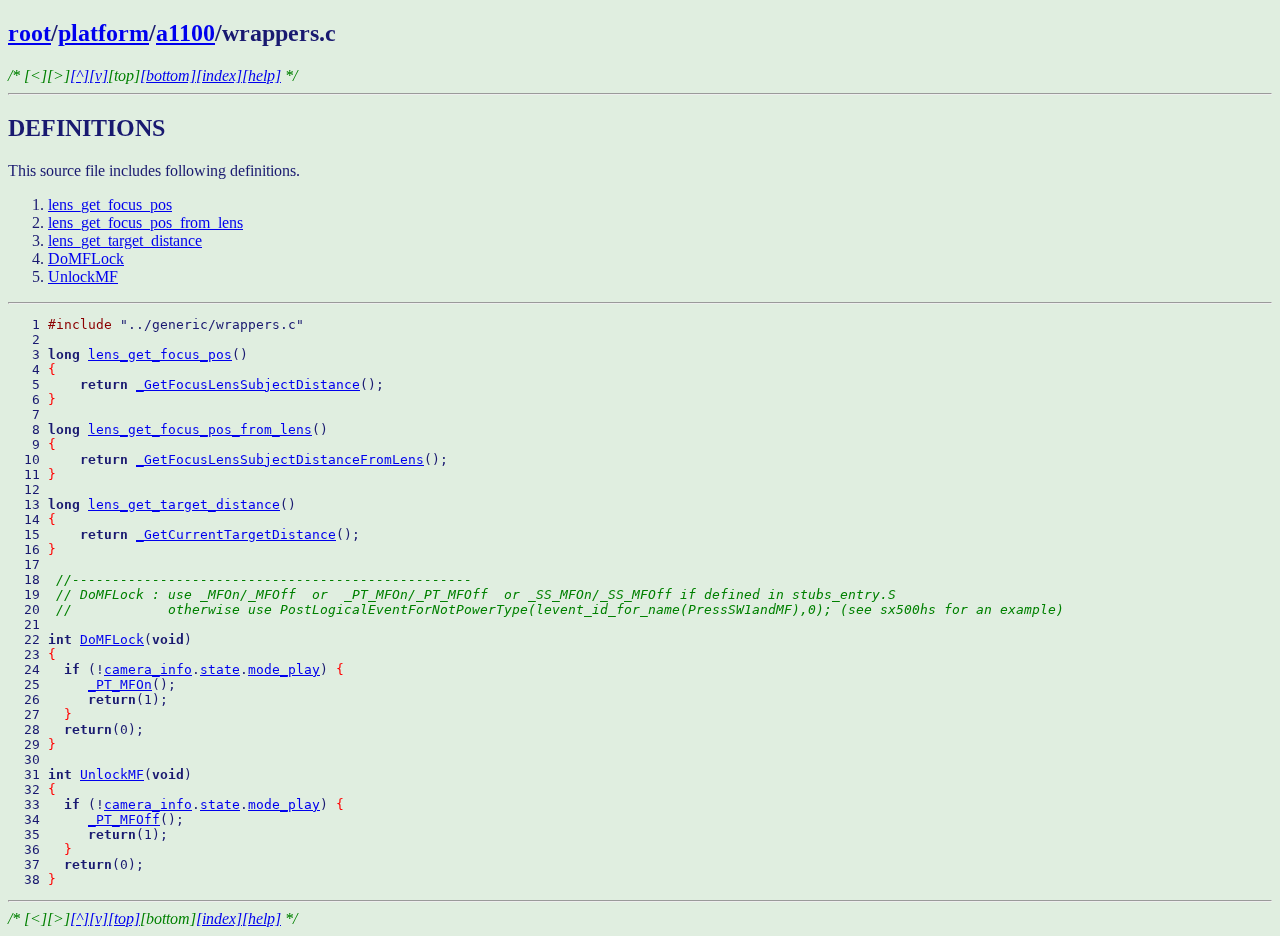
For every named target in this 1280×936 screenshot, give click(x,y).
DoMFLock (86, 258)
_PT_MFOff (124, 819)
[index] (219, 75)
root (29, 33)
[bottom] (168, 75)
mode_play (284, 669)
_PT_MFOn (120, 684)
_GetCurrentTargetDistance (236, 534)
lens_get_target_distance (125, 240)
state (220, 669)
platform (103, 33)
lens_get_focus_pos (110, 204)
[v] (98, 75)
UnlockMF (83, 276)
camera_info (148, 669)
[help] (261, 75)
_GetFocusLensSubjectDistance (248, 384)
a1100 (185, 33)
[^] (79, 75)
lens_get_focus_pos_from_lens (145, 222)
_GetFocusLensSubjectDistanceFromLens (280, 459)
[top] (124, 918)
